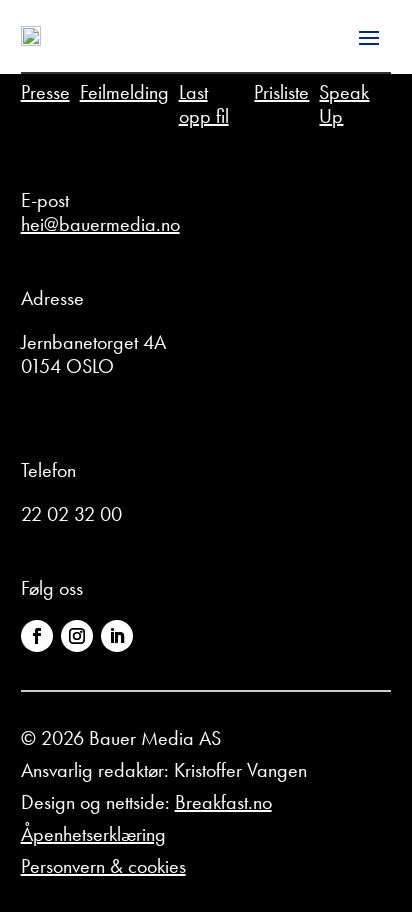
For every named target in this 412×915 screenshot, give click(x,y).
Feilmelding (124, 92)
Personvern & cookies (103, 866)
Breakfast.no (223, 802)
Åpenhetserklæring (93, 834)
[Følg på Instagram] (77, 636)
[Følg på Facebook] (37, 636)
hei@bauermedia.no (100, 224)
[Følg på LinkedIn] (117, 636)
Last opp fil (204, 104)
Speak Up (344, 104)
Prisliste (281, 92)
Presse (45, 92)
